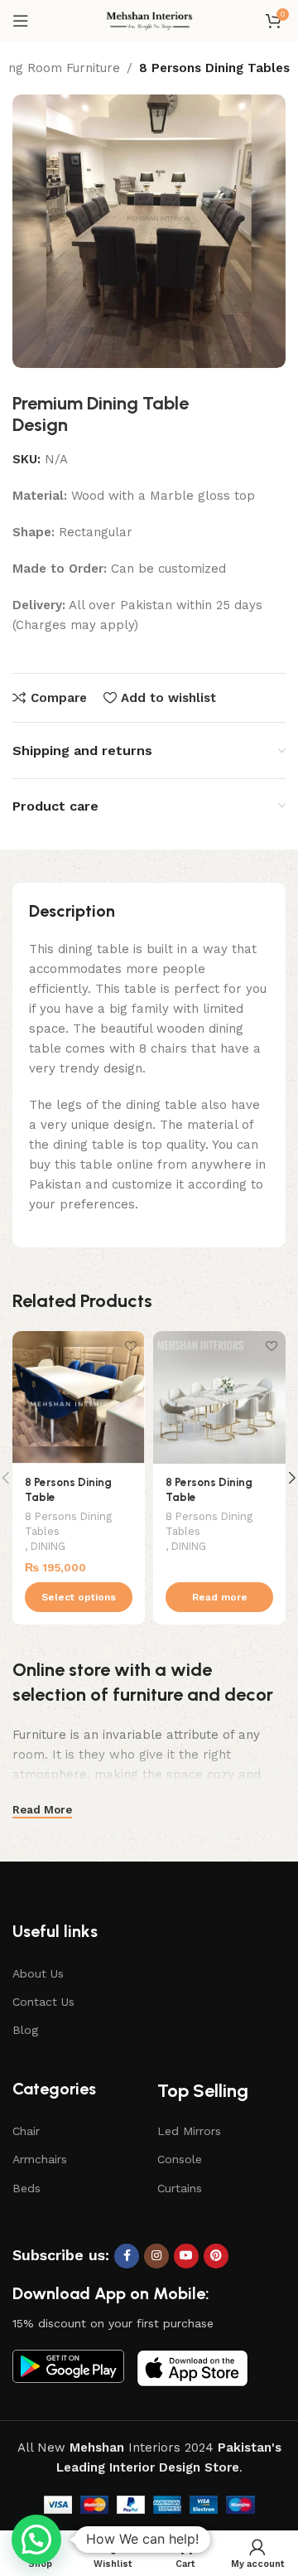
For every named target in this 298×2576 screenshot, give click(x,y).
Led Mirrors (189, 2131)
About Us (38, 1973)
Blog (25, 2030)
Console (180, 2159)
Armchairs (40, 2159)
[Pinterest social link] (216, 2256)
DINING (48, 1546)
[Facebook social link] (127, 2256)
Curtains (180, 2188)
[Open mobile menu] (21, 21)
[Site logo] (149, 20)
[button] (36, 2540)
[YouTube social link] (186, 2256)
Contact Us (43, 2002)
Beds (26, 2188)
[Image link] (68, 2365)
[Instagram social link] (156, 2256)
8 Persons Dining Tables (214, 68)
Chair (26, 2131)
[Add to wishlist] (130, 1346)
